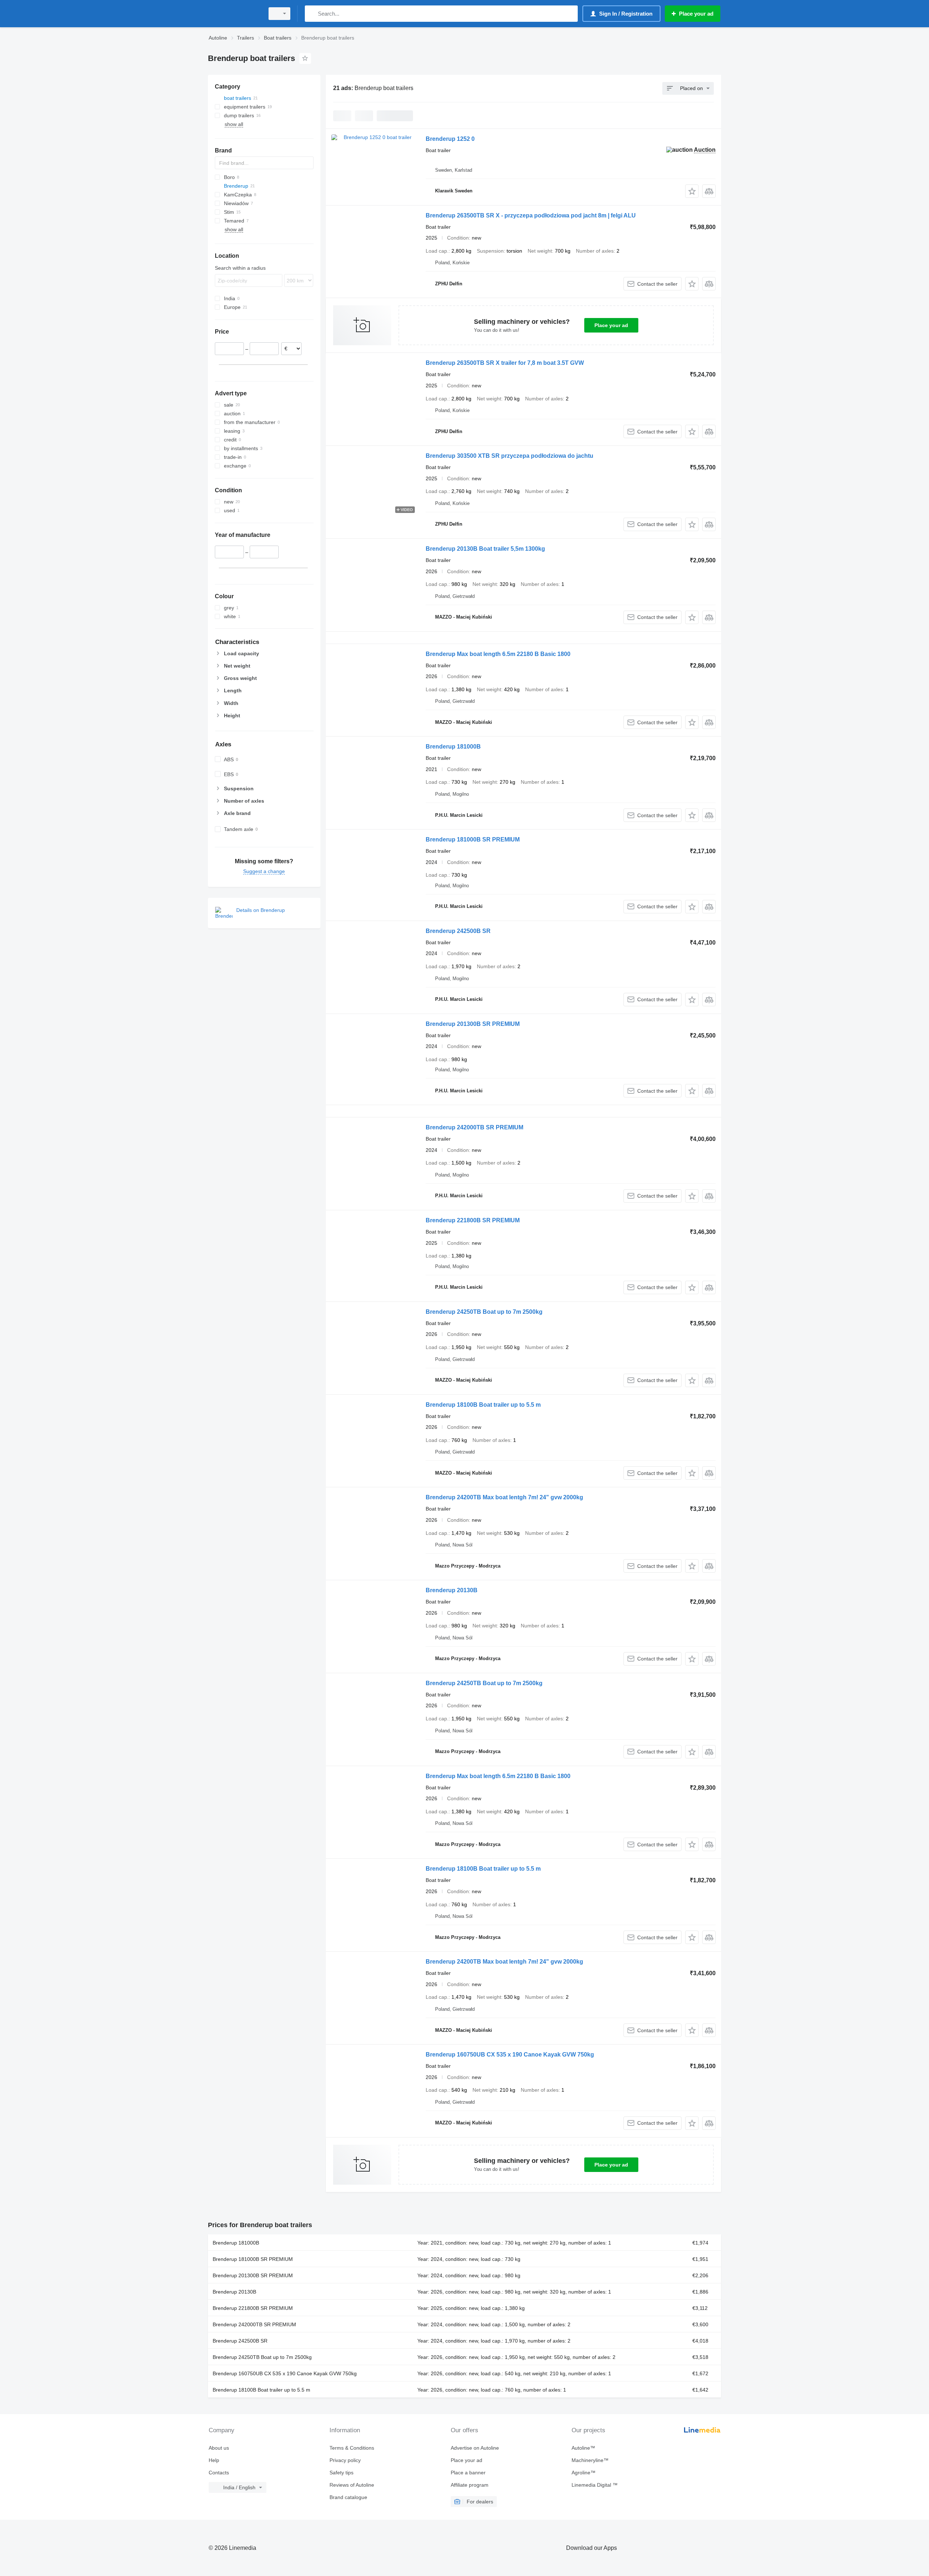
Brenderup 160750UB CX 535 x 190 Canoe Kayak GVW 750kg (510, 2055)
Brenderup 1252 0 (450, 139)
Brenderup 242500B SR (458, 931)
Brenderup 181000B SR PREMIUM (473, 839)
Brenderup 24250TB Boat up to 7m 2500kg (484, 1312)
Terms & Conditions (352, 2448)
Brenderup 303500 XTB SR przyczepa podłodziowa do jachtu (509, 456)
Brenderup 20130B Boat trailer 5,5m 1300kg (485, 549)
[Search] (312, 14)
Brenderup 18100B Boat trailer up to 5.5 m (483, 1405)
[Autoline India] (234, 14)
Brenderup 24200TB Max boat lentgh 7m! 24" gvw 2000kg (504, 1497)
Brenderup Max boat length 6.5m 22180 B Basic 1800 (498, 654)
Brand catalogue (348, 2497)
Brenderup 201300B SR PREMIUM (473, 1024)
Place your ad (611, 325)
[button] (692, 191)
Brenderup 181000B (453, 747)
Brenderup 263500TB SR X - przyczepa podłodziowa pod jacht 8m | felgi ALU (531, 215)
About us (219, 2448)
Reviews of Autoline (352, 2485)
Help (214, 2460)
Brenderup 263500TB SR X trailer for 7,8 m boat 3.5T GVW (505, 363)
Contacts (219, 2473)
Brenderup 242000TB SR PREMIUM (474, 1127)
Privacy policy (345, 2460)
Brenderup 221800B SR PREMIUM (473, 1220)
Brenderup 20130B (452, 1590)
